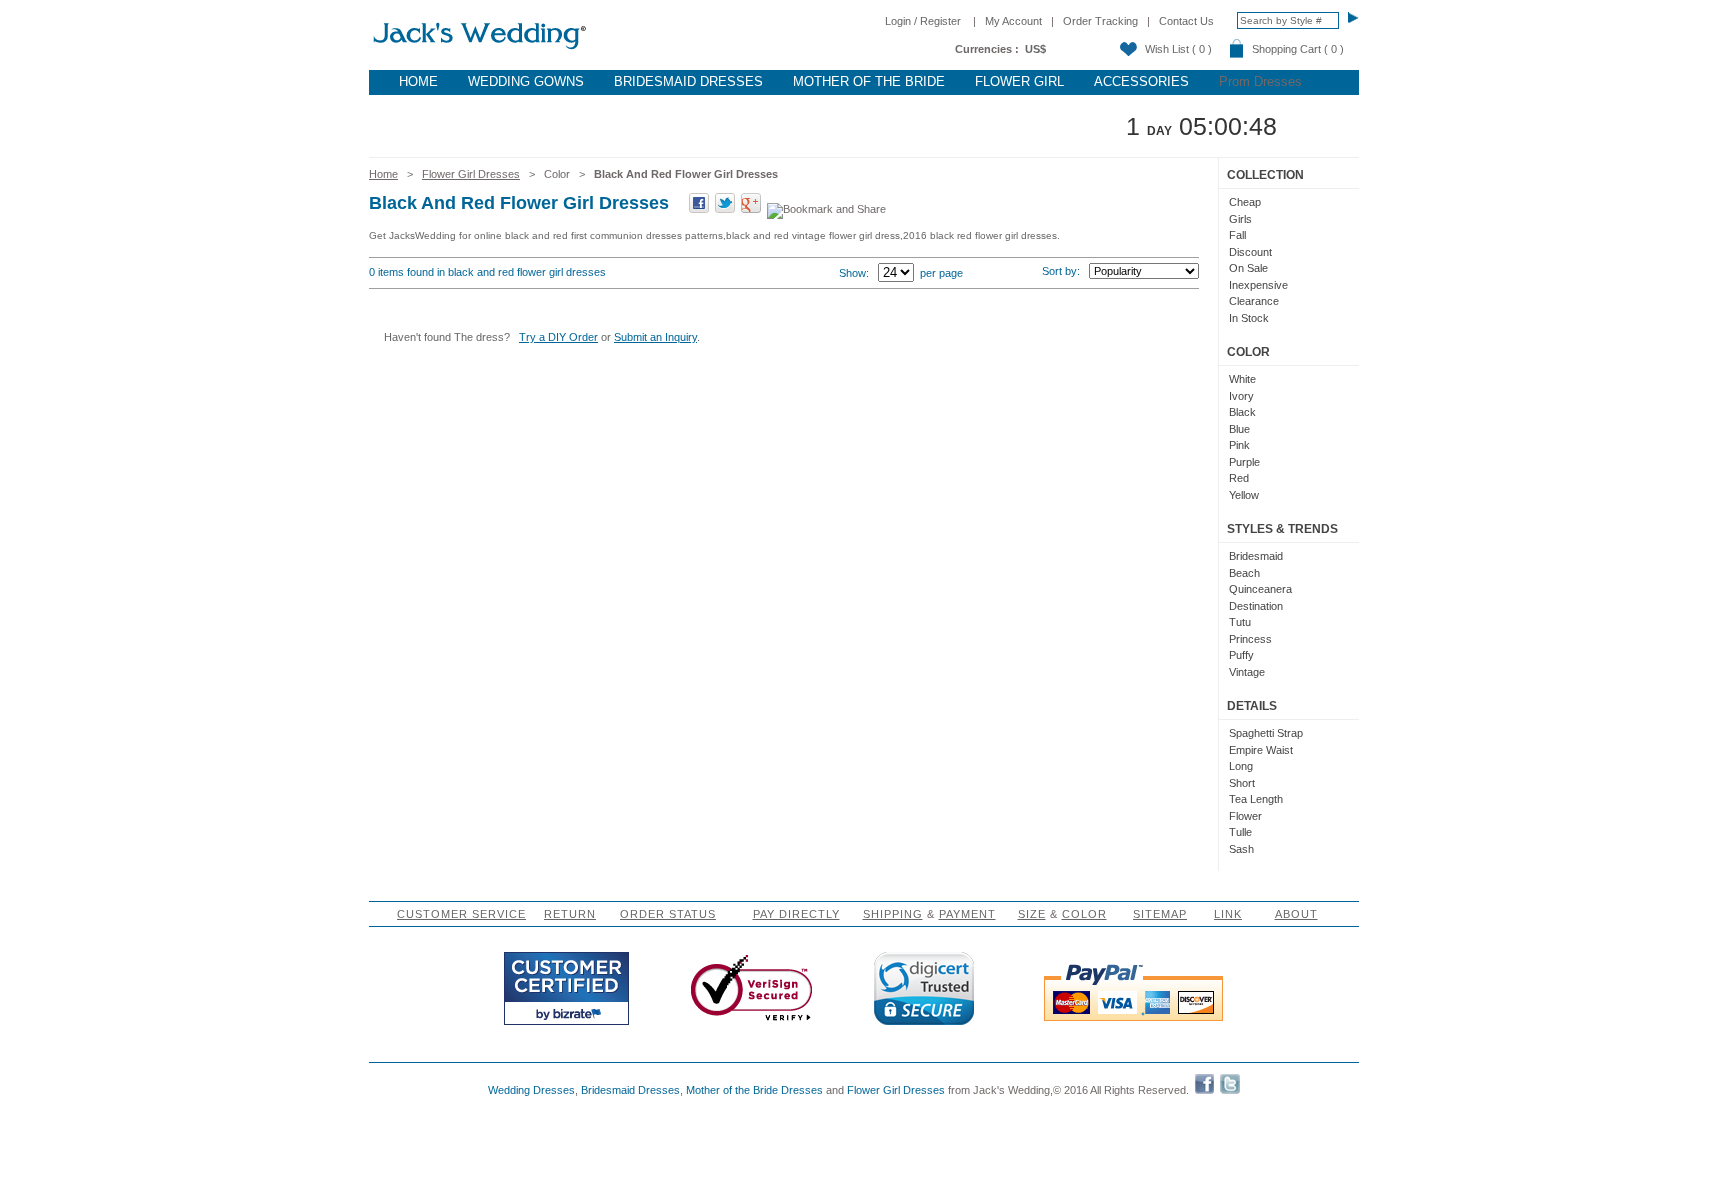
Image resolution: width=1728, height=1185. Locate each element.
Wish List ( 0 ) (1178, 49)
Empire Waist (1261, 750)
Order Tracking (1100, 21)
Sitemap (1160, 914)
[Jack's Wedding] (481, 50)
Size (1032, 914)
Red (1239, 478)
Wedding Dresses (531, 1090)
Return (570, 914)
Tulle (1240, 832)
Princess (1250, 639)
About (1296, 914)
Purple (1244, 462)
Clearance (1254, 301)
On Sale (1248, 268)
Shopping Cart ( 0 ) (1298, 49)
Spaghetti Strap (1266, 733)
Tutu (1240, 622)
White (1242, 379)
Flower (1245, 816)
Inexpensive (1258, 285)
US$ (1035, 49)
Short (1242, 783)
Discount (1250, 252)
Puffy (1241, 655)
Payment (967, 914)
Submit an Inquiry (655, 337)
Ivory (1241, 396)
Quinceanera (1260, 589)
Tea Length (1256, 799)
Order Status (668, 914)
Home (418, 81)
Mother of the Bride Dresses (754, 1090)
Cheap (1245, 202)
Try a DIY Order (558, 337)
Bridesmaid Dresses (688, 81)
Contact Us (1186, 21)
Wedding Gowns (526, 81)
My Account (1013, 21)
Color (1084, 914)
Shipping (893, 914)
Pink (1239, 445)
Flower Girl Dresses (471, 174)
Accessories (1141, 81)
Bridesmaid (1256, 556)
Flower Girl (1019, 81)
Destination (1256, 606)
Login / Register (923, 21)
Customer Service (461, 914)
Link (1228, 914)
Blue (1239, 429)
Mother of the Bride (869, 81)
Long (1241, 766)
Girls (1240, 219)
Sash (1241, 849)
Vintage (1247, 672)
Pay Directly (796, 914)
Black (1242, 412)
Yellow (1244, 495)
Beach (1244, 573)
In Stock (1249, 318)
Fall (1237, 235)
